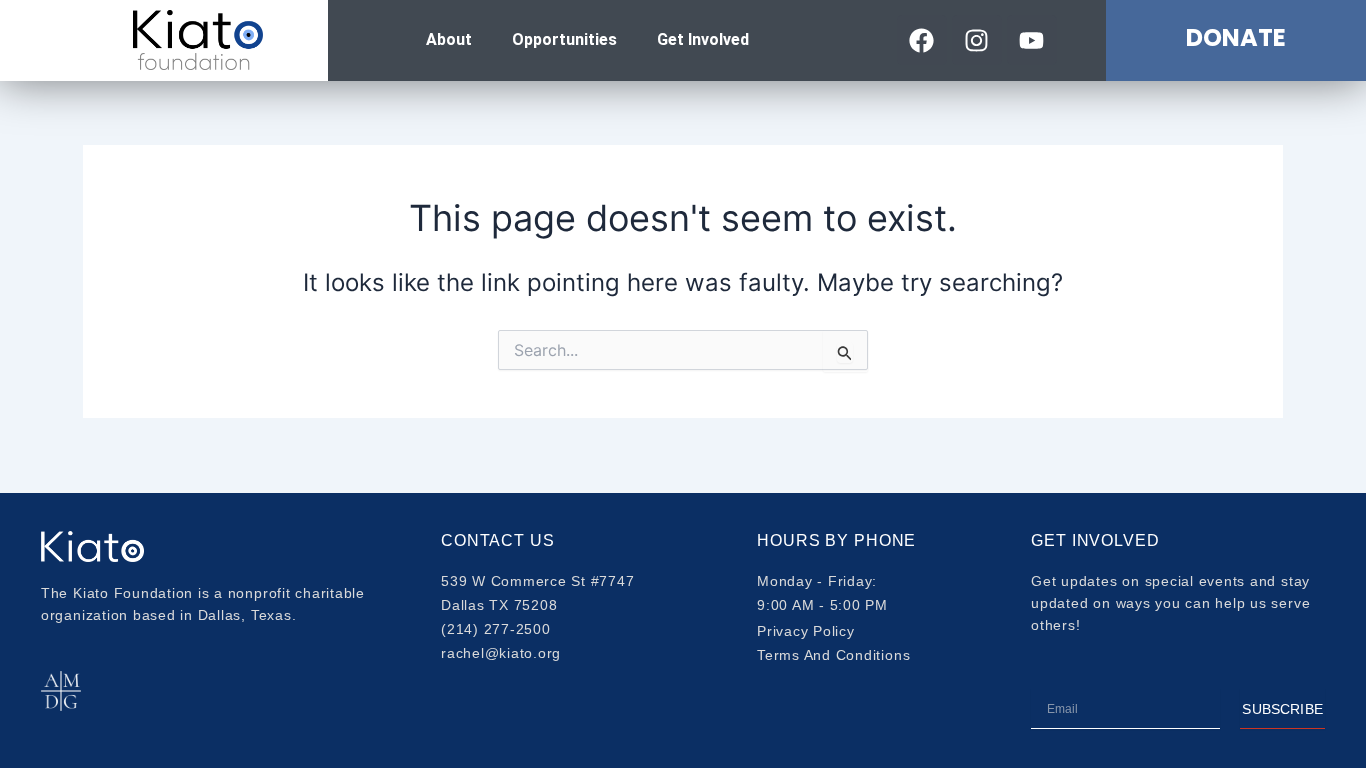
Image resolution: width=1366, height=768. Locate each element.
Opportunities (564, 39)
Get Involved (703, 39)
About (449, 39)
